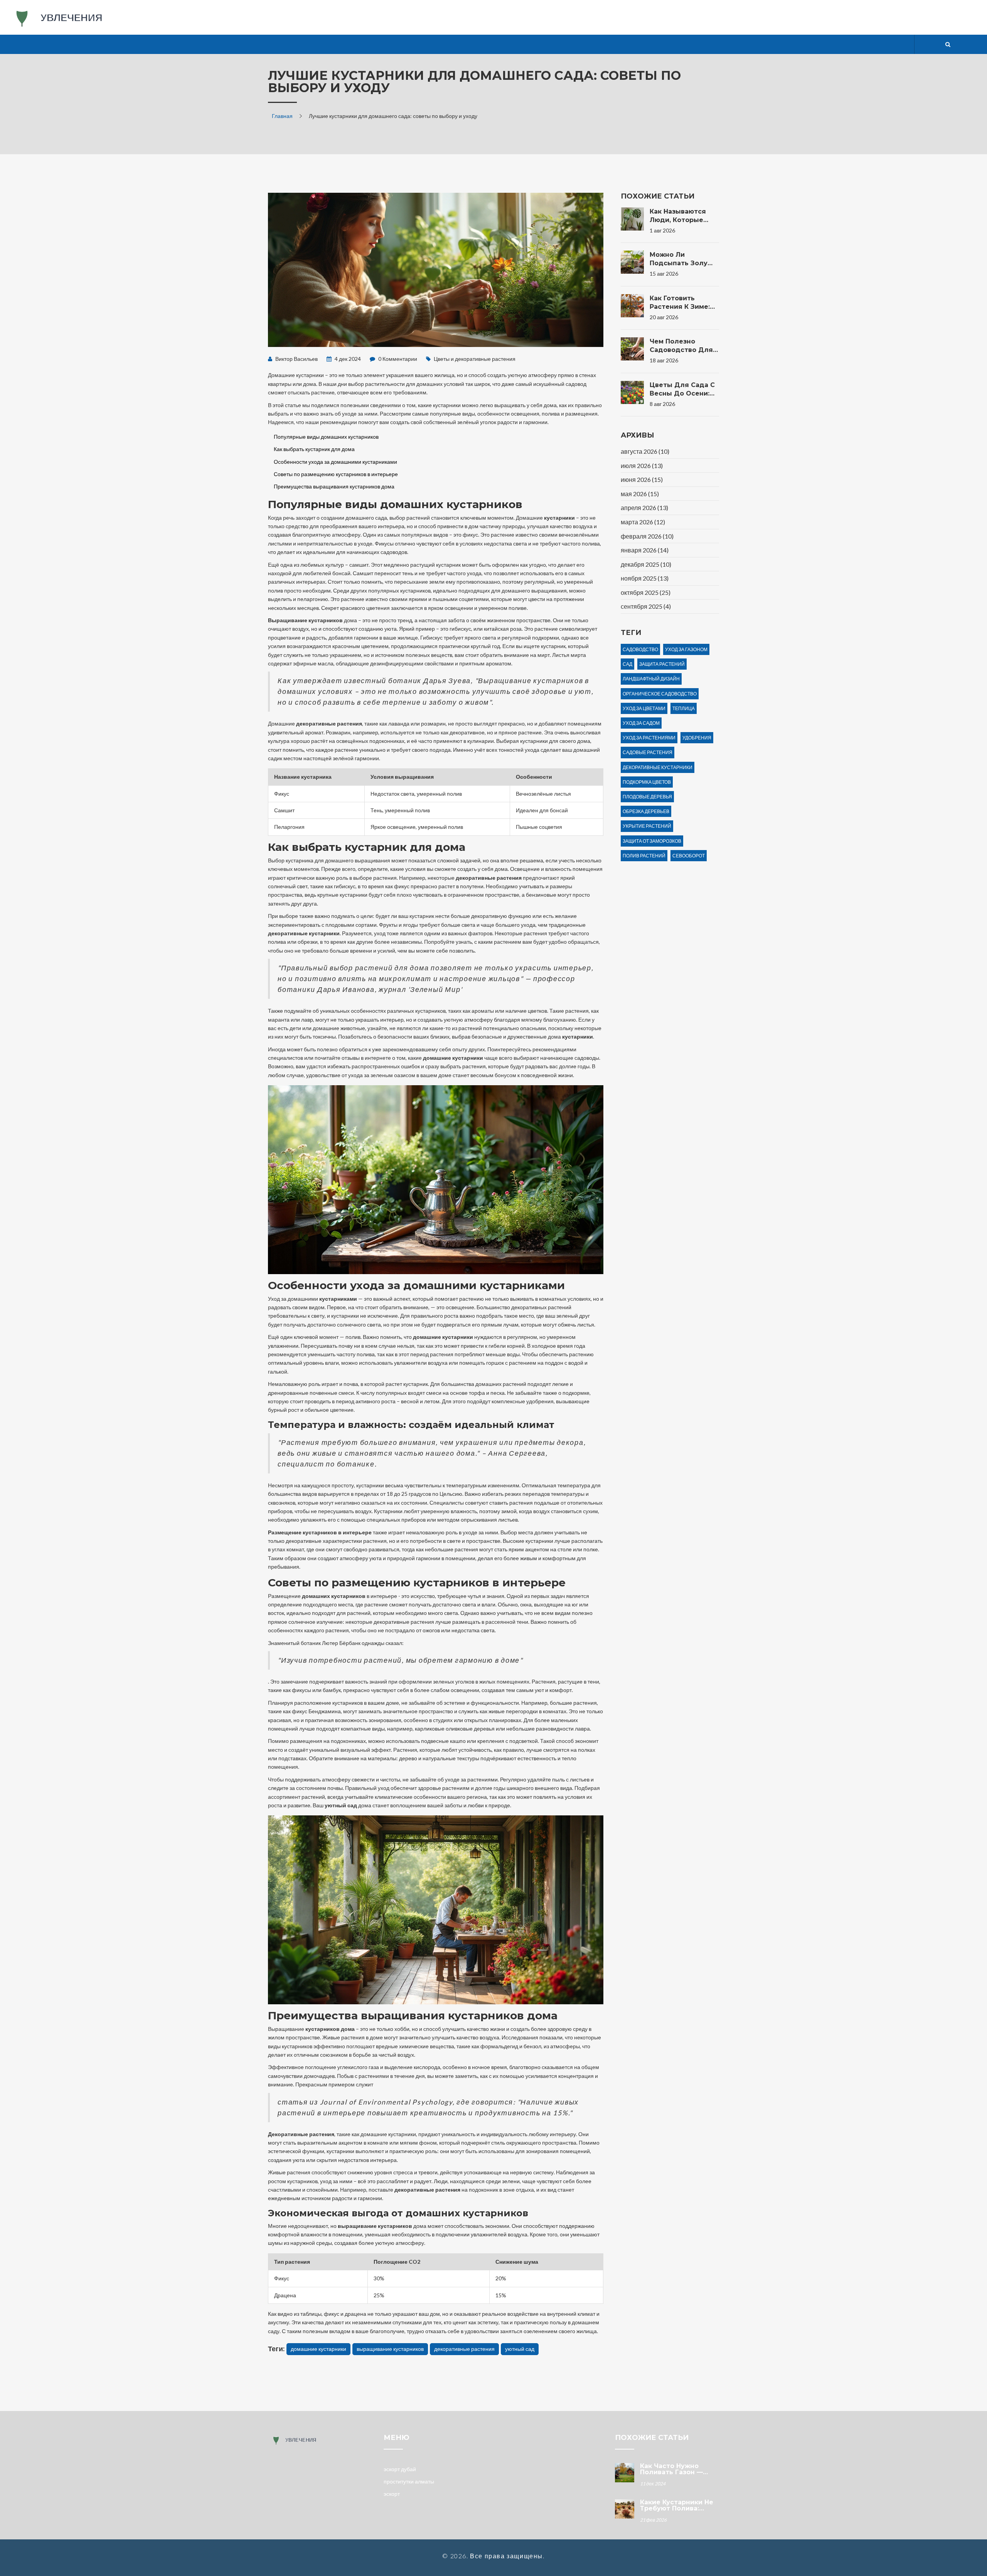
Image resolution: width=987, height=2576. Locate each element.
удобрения (697, 738)
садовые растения (648, 752)
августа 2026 (645, 451)
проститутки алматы (409, 2481)
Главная (282, 116)
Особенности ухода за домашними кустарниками (335, 462)
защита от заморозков (652, 841)
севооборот (689, 856)
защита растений (662, 664)
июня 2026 (642, 479)
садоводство (640, 649)
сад (627, 664)
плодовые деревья (647, 797)
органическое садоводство (660, 694)
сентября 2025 (646, 606)
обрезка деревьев (646, 811)
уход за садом (641, 723)
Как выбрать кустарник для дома (314, 449)
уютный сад (520, 2349)
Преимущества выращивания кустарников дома (334, 486)
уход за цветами (644, 708)
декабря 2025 (646, 564)
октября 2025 (646, 592)
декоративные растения (464, 2349)
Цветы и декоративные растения (475, 359)
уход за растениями (649, 738)
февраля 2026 (647, 536)
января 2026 (645, 550)
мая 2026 (640, 494)
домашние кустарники (318, 2349)
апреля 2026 (644, 508)
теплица (684, 708)
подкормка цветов (647, 782)
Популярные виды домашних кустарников (326, 437)
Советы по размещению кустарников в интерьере (336, 474)
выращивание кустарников (390, 2349)
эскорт (392, 2494)
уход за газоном (686, 649)
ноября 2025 (645, 578)
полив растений (644, 856)
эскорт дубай (400, 2469)
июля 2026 (642, 466)
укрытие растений (647, 826)
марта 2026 (643, 522)
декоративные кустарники (658, 767)
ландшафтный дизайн (651, 679)
